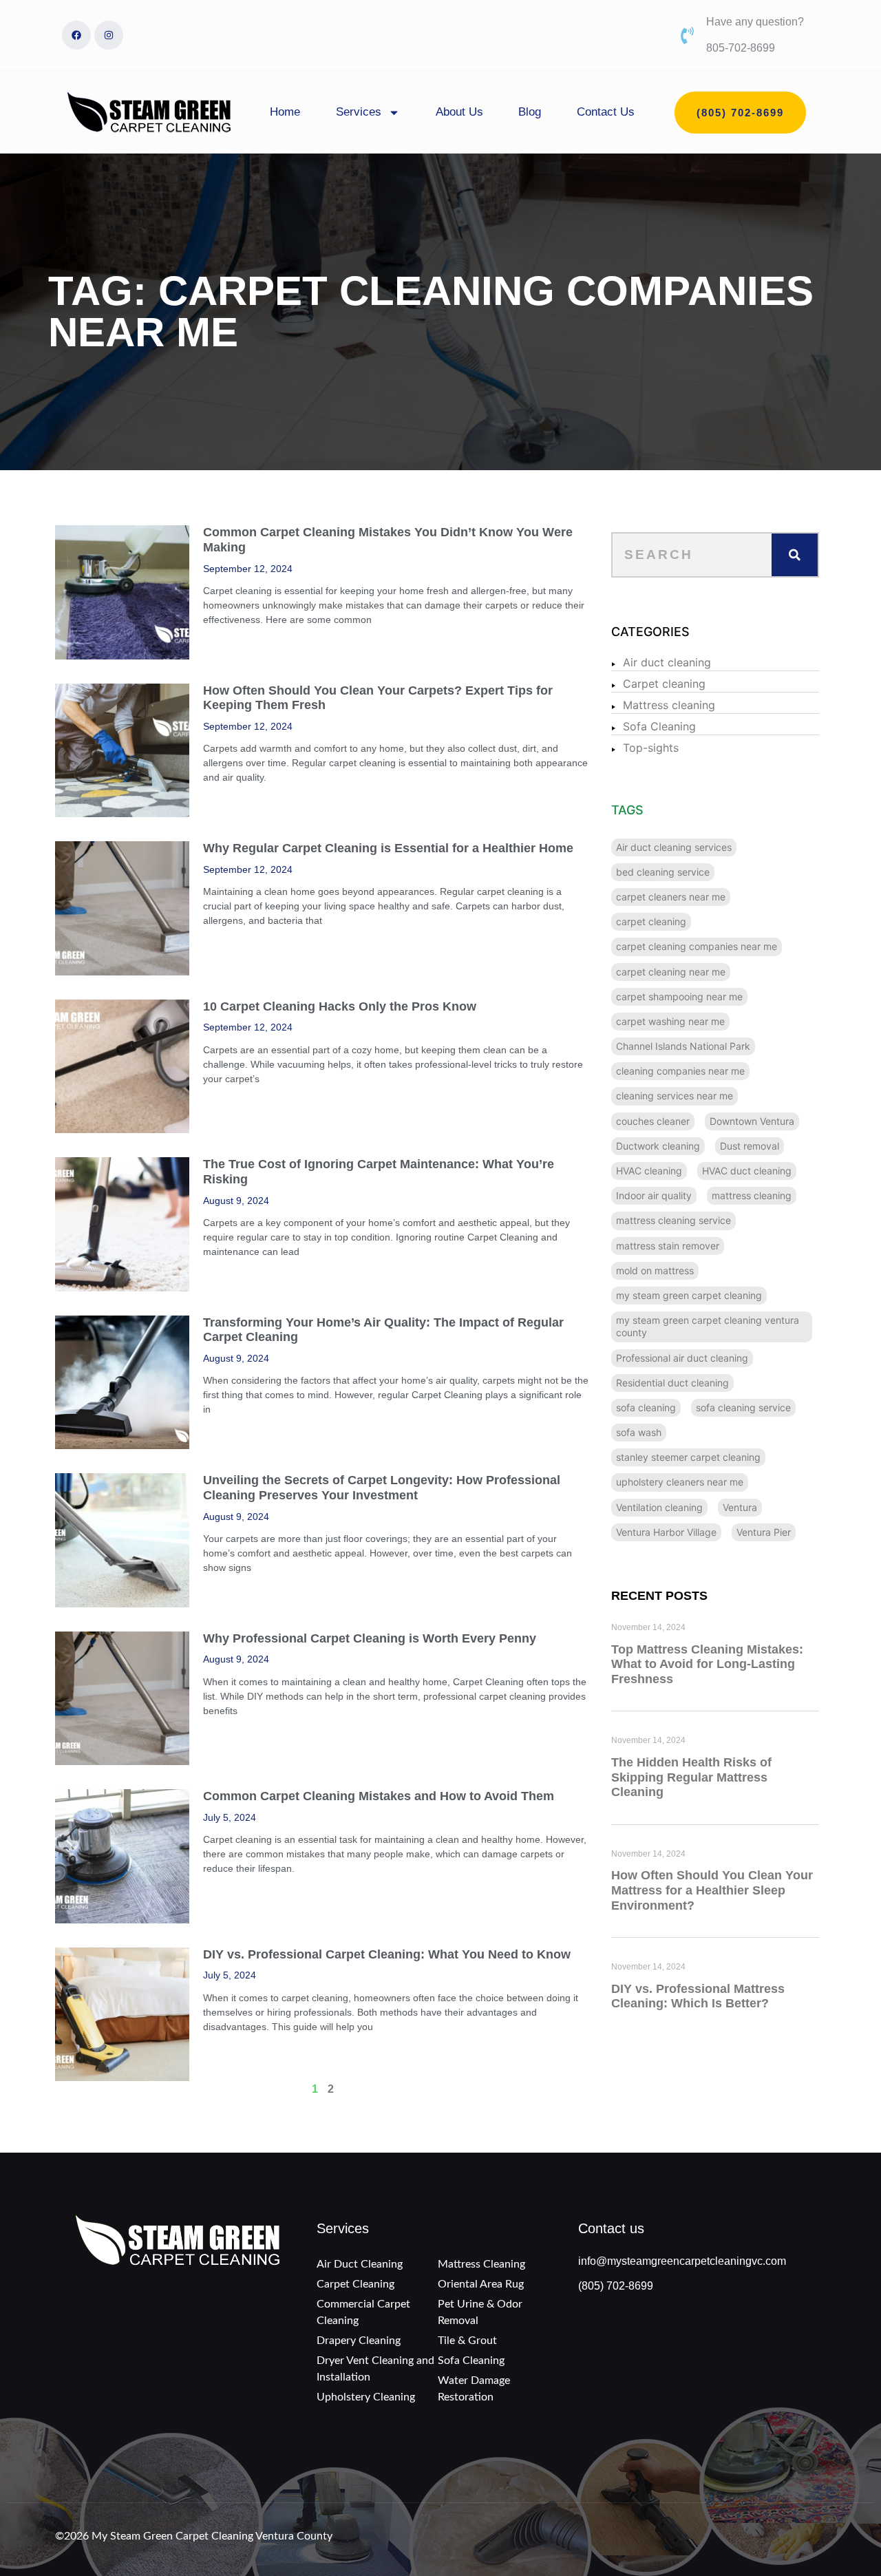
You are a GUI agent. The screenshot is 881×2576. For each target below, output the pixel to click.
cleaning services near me (675, 1096)
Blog (530, 112)
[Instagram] (109, 35)
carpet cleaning (651, 921)
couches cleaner (653, 1121)
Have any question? (755, 22)
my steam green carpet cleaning (689, 1295)
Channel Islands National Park (683, 1046)
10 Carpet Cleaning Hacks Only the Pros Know (340, 1006)
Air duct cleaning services (674, 847)
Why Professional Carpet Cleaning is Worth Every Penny (370, 1638)
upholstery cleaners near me (680, 1482)
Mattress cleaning (669, 705)
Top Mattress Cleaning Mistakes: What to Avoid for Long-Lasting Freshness (707, 1664)
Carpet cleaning (664, 684)
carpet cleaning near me (671, 972)
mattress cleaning (752, 1195)
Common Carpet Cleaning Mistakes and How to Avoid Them (379, 1796)
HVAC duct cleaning (747, 1171)
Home (285, 112)
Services (359, 112)
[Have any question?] (687, 35)
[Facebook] (76, 35)
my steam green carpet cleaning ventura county (708, 1326)
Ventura (740, 1507)
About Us (459, 112)
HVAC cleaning (649, 1171)
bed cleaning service (663, 872)
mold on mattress (655, 1270)
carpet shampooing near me (679, 996)
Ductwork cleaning (658, 1146)
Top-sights (651, 748)
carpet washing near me (670, 1021)
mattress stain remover (668, 1246)
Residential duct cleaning (672, 1383)
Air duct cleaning (667, 662)
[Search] (795, 555)
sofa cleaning (646, 1407)
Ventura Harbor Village (666, 1532)
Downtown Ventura (752, 1121)
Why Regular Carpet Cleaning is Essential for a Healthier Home (388, 848)
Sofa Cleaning (659, 726)
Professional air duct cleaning (682, 1358)
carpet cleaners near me (671, 897)
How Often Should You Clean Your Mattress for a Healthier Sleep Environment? (712, 1890)
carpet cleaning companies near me (697, 946)
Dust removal (750, 1146)
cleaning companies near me (680, 1071)
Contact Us (606, 112)
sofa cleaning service (743, 1407)
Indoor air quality (654, 1195)
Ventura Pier (764, 1532)
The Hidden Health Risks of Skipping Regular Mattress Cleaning (691, 1777)
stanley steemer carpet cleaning (688, 1457)
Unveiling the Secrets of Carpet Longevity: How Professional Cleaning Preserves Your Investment (382, 1488)
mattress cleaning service (673, 1220)
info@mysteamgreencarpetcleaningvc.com (682, 2261)
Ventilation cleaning (659, 1507)
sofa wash (639, 1432)
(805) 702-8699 (616, 2286)
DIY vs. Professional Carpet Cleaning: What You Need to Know (387, 1954)
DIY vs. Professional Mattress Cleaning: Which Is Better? (698, 1996)
